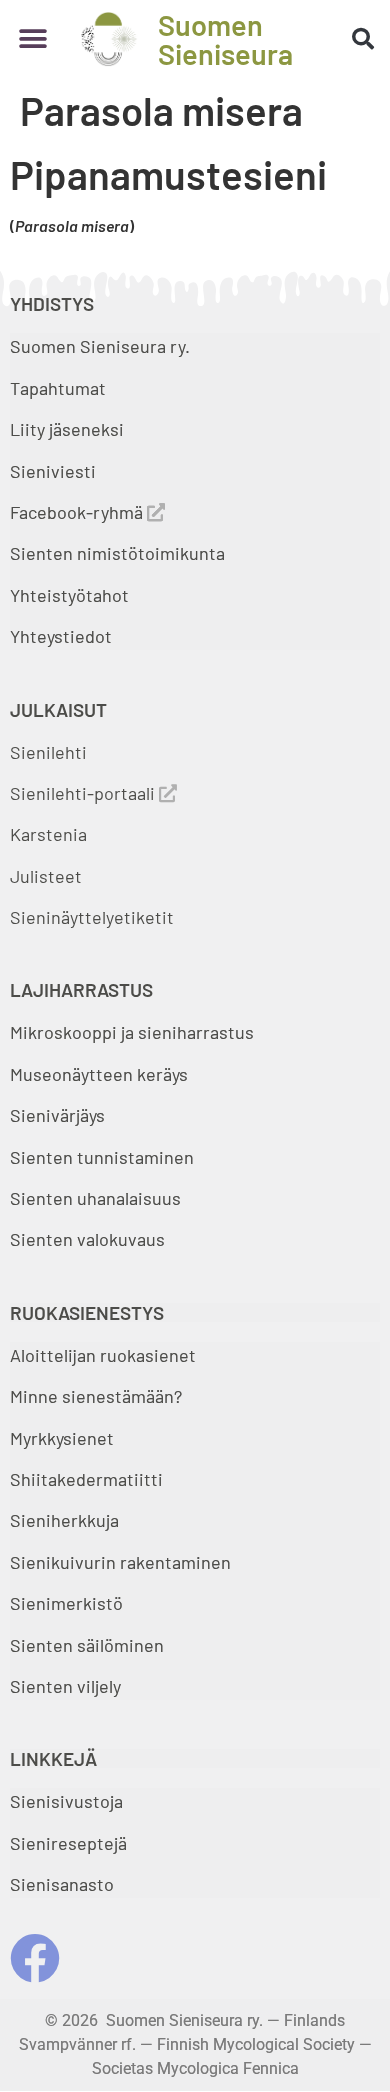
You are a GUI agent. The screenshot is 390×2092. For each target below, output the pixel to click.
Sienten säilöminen (87, 1645)
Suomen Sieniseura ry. (100, 346)
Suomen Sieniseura (225, 39)
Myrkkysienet (62, 1438)
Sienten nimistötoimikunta (117, 553)
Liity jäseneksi (67, 429)
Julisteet (46, 876)
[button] (32, 39)
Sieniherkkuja (64, 1520)
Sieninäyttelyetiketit (92, 917)
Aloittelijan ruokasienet (103, 1355)
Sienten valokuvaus (87, 1239)
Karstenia (48, 834)
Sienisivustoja (66, 1801)
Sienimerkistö (66, 1603)
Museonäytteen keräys (99, 1074)
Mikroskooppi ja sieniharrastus (132, 1032)
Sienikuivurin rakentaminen (120, 1562)
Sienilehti (48, 752)
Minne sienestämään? (96, 1396)
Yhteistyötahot (69, 595)
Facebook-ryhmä (78, 512)
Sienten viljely (65, 1686)
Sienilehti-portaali (84, 793)
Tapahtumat (58, 388)
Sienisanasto (62, 1884)
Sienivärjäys (57, 1115)
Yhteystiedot (61, 636)
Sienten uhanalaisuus (95, 1198)
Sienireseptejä (68, 1843)
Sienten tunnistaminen (102, 1157)
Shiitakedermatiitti (86, 1479)
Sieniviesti (55, 471)
